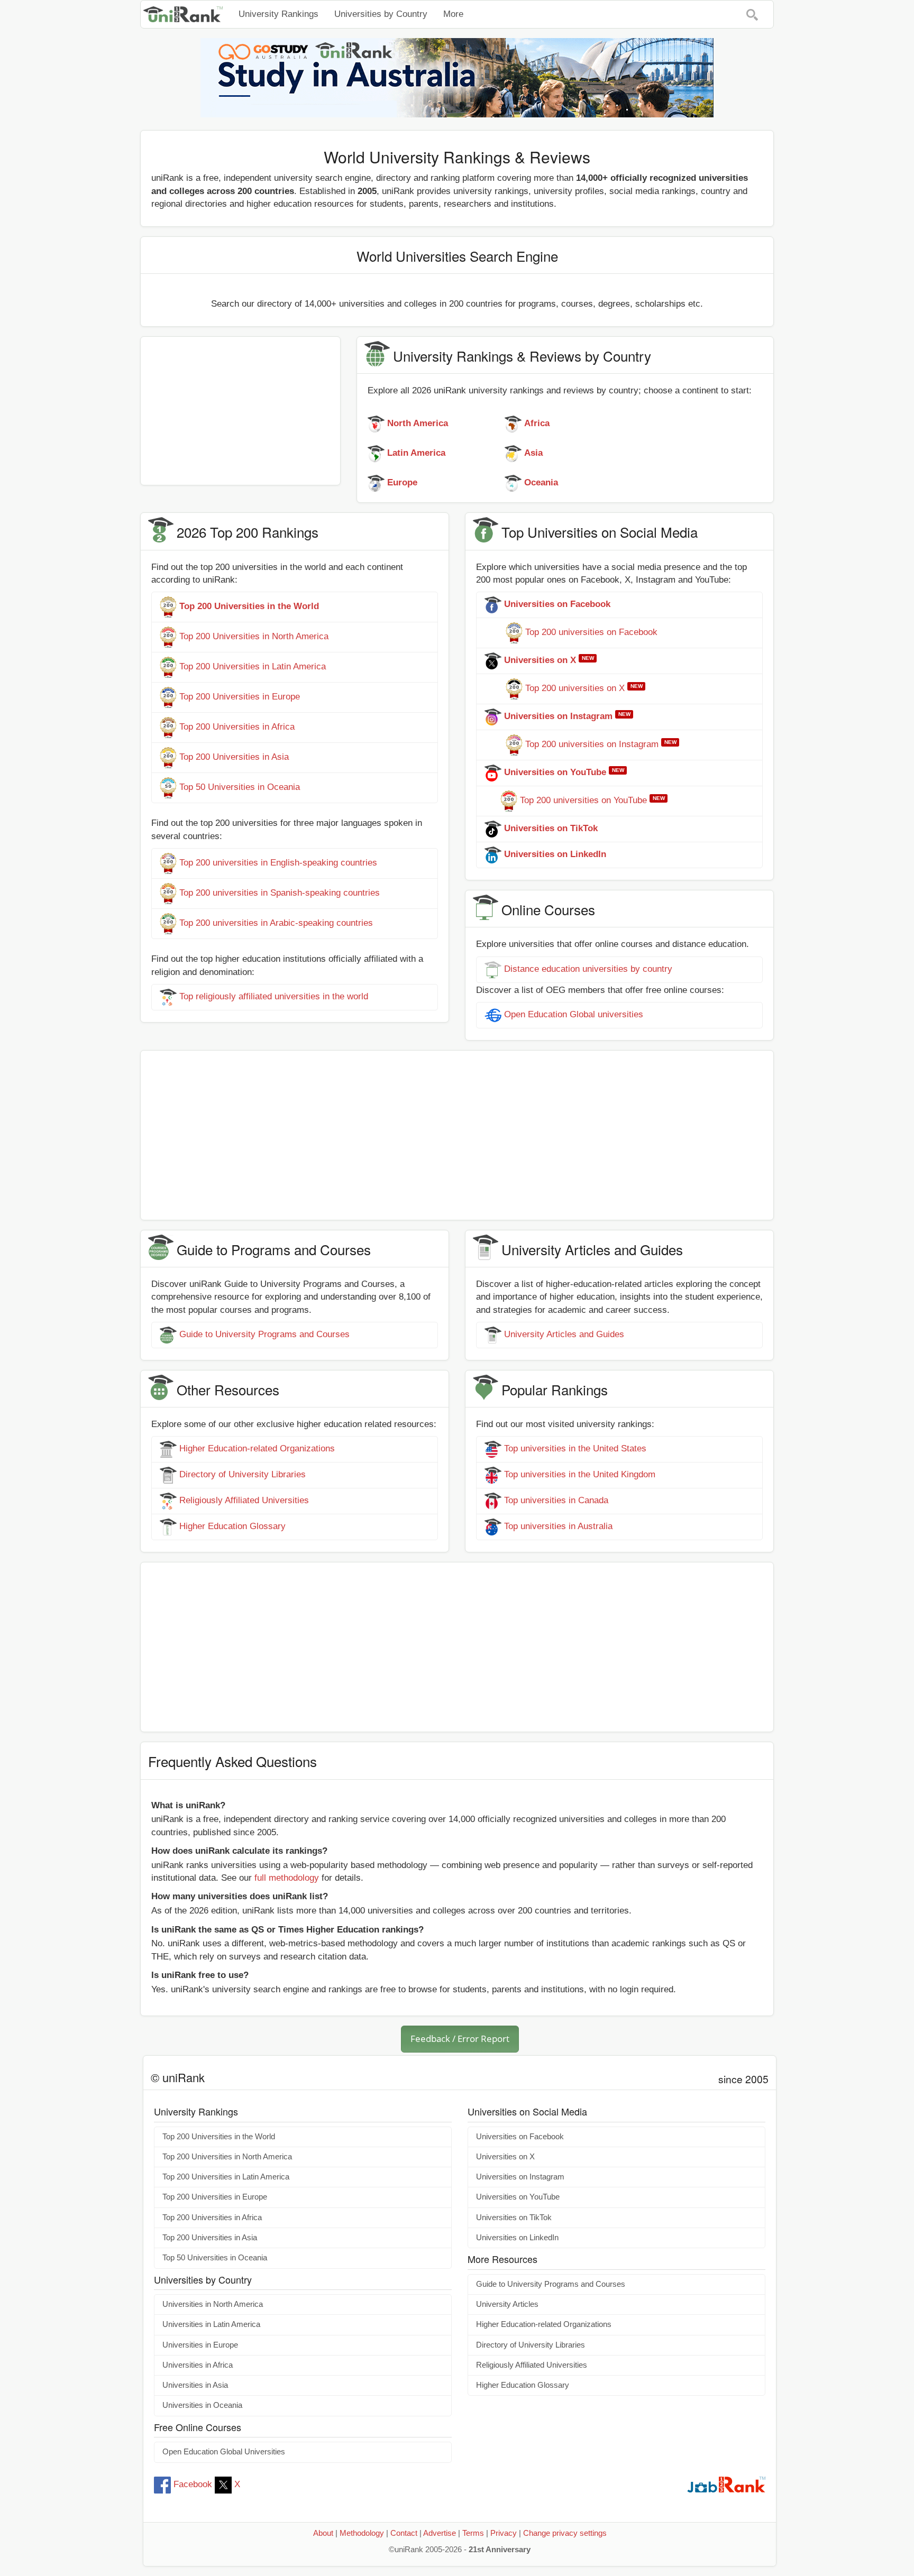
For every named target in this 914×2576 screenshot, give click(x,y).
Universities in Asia (195, 2385)
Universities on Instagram (520, 2177)
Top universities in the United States (575, 1449)
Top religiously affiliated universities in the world (274, 996)
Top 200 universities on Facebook (591, 633)
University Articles (507, 2304)
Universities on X (505, 2157)
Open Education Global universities (574, 1014)
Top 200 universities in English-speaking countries (278, 863)
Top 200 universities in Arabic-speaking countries (276, 923)
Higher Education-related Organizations (257, 1449)
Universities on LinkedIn (517, 2238)
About (323, 2533)
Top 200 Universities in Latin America (253, 667)
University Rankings (278, 14)
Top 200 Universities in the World (219, 2137)
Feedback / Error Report (460, 2039)
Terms (473, 2533)
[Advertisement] (240, 411)
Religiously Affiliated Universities (244, 1501)
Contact (404, 2533)
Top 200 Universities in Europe (240, 697)
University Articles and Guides (564, 1334)
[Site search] (752, 14)
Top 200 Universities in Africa (237, 727)
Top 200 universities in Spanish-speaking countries (280, 893)
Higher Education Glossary (232, 1527)
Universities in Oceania (202, 2405)
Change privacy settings (565, 2533)
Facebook (193, 2484)
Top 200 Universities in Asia (234, 757)
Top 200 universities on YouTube (583, 801)
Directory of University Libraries (243, 1475)
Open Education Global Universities (224, 2452)
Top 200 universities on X (575, 689)
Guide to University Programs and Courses (264, 1334)
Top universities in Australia (558, 1527)
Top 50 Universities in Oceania (240, 788)
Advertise (440, 2533)
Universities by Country (381, 14)
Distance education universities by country (588, 969)
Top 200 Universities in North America (254, 637)
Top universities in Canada (556, 1501)
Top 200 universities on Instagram (592, 745)
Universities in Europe (200, 2345)
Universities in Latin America (211, 2324)
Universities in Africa (198, 2365)
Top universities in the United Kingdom (580, 1475)
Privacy (504, 2533)
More (453, 14)
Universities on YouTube (518, 2197)
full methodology (287, 1878)
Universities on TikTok (514, 2218)
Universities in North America (213, 2304)
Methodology (362, 2533)
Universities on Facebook (520, 2137)
